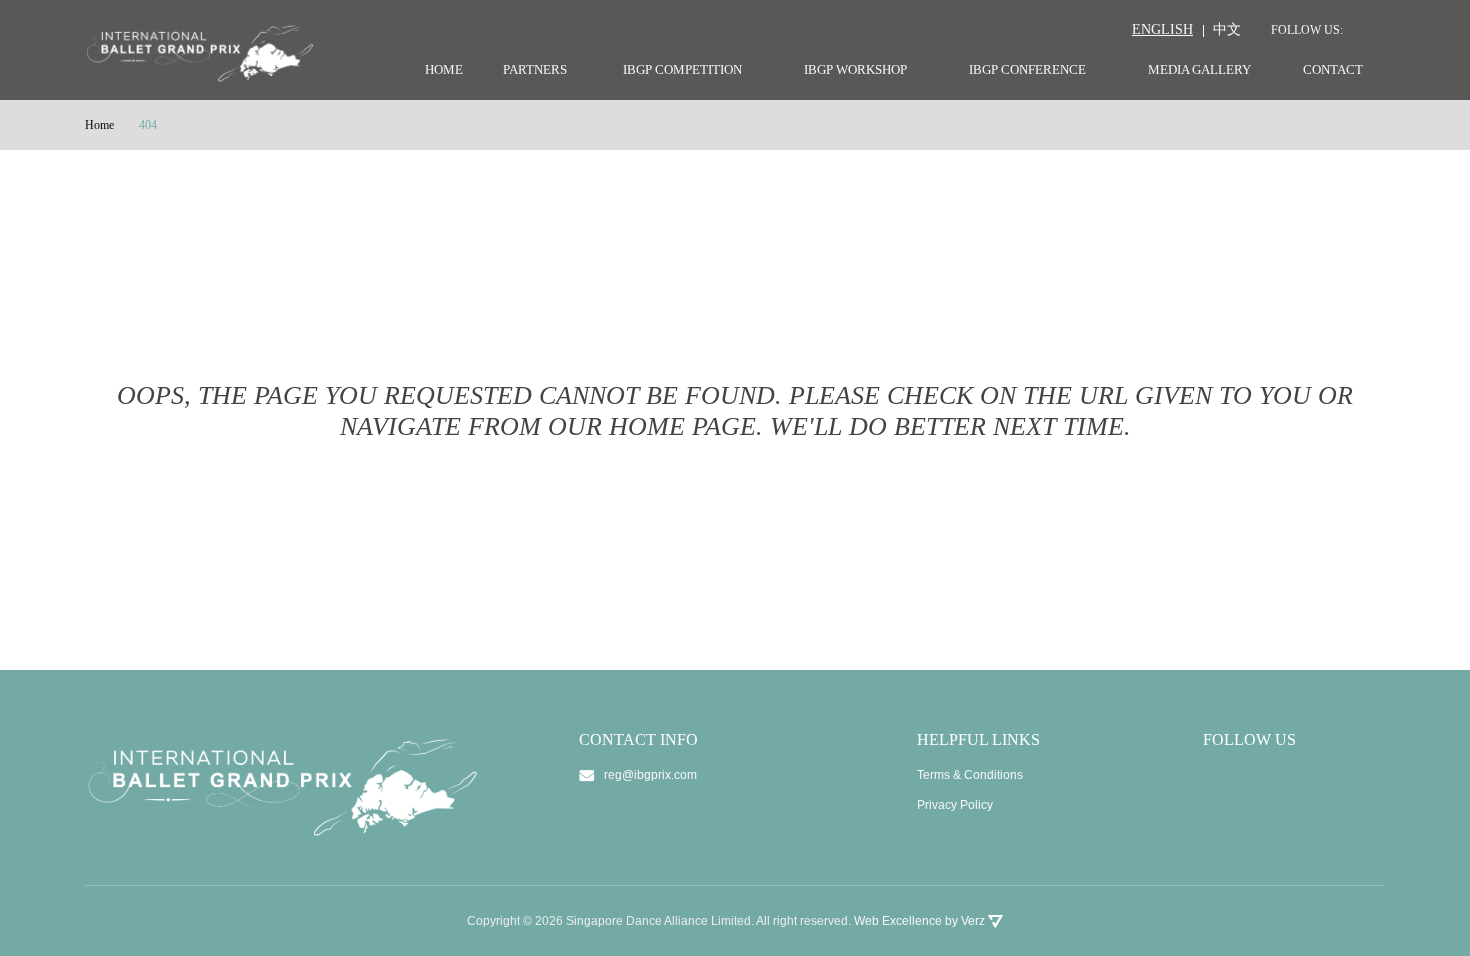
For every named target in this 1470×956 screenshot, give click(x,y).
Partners (535, 69)
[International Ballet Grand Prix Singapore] (206, 52)
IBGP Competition (682, 69)
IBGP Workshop (855, 69)
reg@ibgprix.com (650, 775)
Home (444, 69)
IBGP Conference (1027, 69)
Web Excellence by (919, 921)
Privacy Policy (955, 805)
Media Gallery (1199, 69)
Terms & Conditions (970, 775)
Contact (1333, 69)
